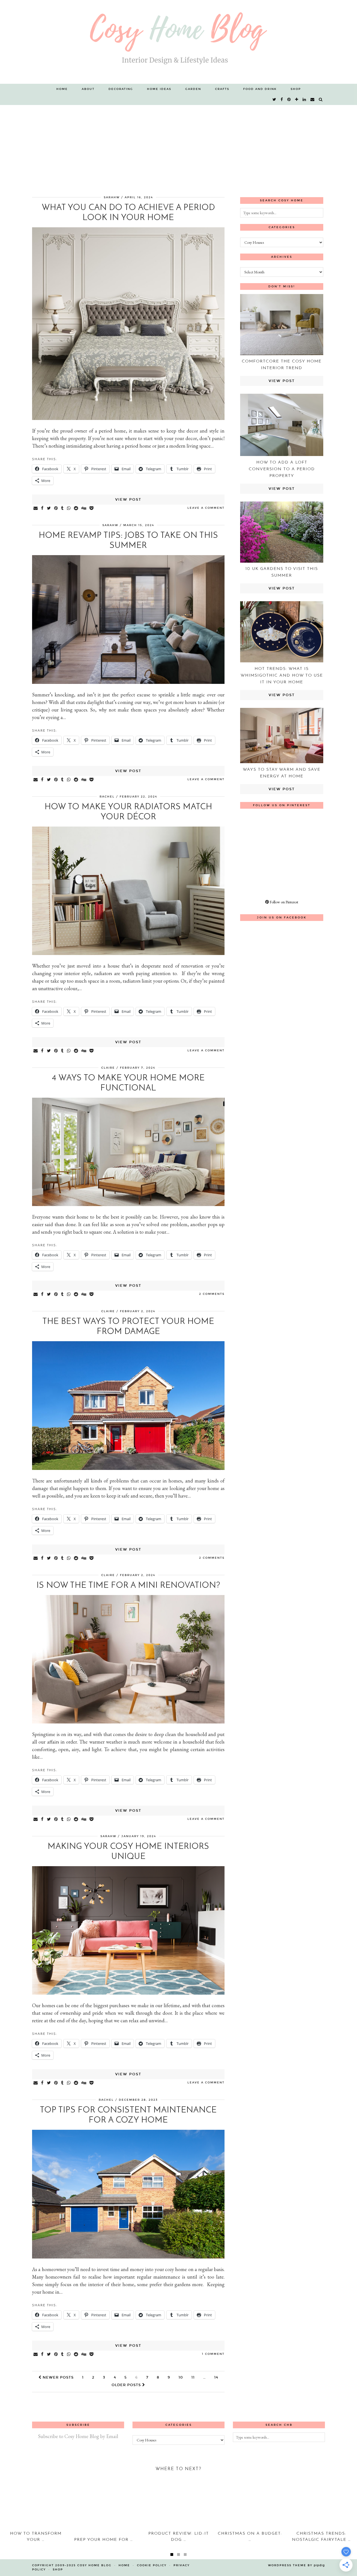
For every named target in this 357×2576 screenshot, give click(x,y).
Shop (296, 89)
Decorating (121, 89)
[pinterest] (289, 100)
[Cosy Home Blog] (178, 42)
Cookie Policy (152, 2565)
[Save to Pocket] (92, 508)
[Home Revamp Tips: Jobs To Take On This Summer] (128, 682)
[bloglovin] (297, 100)
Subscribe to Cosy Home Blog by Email (78, 2436)
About (88, 89)
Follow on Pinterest (284, 902)
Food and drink (260, 89)
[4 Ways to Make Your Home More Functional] (128, 1204)
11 (193, 2377)
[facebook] (282, 100)
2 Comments (212, 1294)
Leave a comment (206, 508)
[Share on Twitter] (49, 508)
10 (181, 2377)
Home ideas (159, 89)
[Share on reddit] (76, 508)
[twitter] (275, 100)
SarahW (112, 197)
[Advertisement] (178, 147)
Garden (193, 89)
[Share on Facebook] (43, 508)
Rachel (107, 797)
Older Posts (127, 2385)
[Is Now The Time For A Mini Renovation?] (128, 1722)
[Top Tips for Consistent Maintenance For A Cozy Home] (128, 2257)
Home (62, 89)
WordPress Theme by (296, 2565)
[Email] (313, 100)
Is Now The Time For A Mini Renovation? (128, 1586)
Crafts (222, 89)
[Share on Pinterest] (56, 508)
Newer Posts (57, 2377)
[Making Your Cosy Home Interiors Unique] (128, 1993)
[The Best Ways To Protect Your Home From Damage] (128, 1468)
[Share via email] (36, 508)
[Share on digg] (84, 508)
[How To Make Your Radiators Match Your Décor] (128, 953)
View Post (128, 500)
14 (216, 2377)
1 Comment (213, 2354)
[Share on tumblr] (63, 508)
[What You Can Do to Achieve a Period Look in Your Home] (128, 418)
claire (108, 1068)
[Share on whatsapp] (69, 508)
